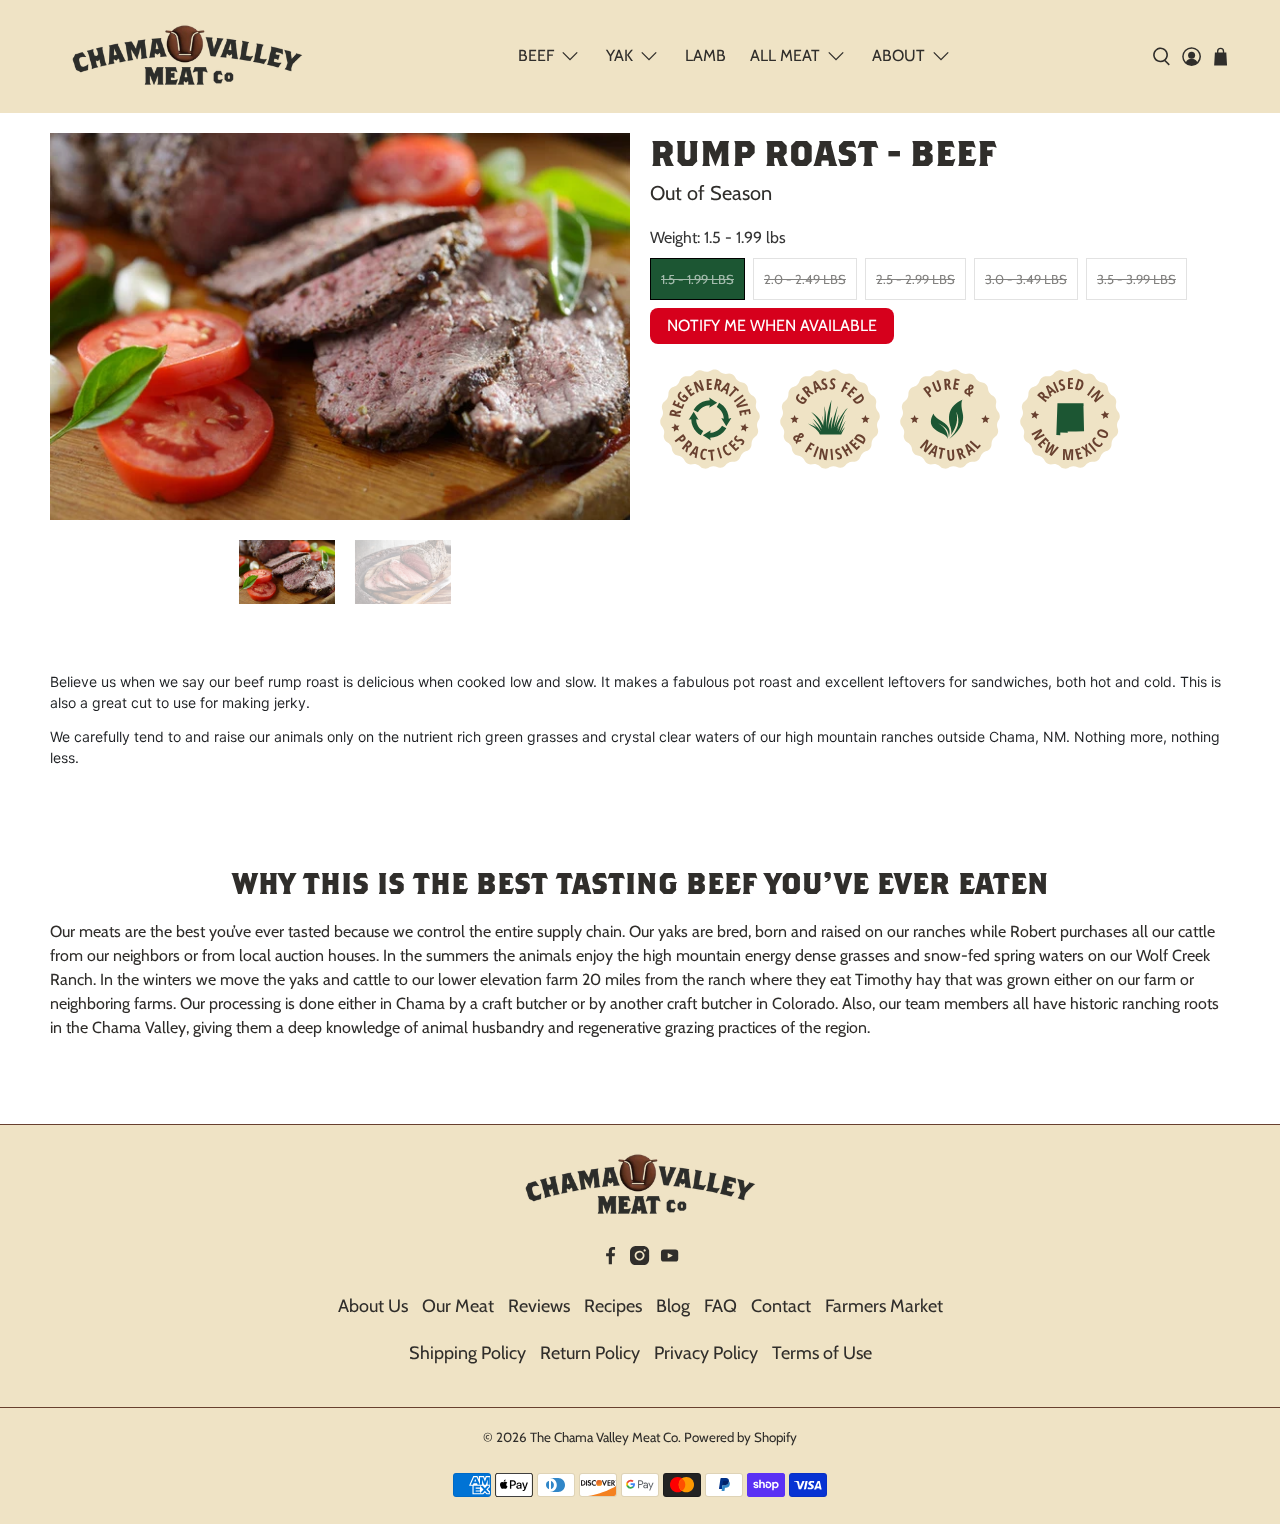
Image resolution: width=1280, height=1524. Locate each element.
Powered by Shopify (740, 1437)
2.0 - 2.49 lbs (805, 279)
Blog (673, 1306)
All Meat (785, 55)
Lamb (705, 55)
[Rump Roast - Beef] (340, 327)
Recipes (613, 1306)
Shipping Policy (467, 1353)
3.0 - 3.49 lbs (1026, 279)
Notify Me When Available (772, 325)
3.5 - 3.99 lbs (1136, 279)
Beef (536, 55)
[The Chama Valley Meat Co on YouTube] (669, 1259)
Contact (781, 1306)
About (898, 55)
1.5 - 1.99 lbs (697, 279)
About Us (373, 1306)
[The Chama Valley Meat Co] (187, 56)
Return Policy (590, 1353)
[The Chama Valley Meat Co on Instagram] (639, 1259)
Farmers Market (884, 1306)
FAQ (720, 1306)
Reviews (539, 1306)
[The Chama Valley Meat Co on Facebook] (610, 1259)
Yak (619, 55)
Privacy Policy (706, 1353)
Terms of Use (822, 1353)
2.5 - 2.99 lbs (915, 279)
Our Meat (458, 1306)
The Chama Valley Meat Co (604, 1437)
